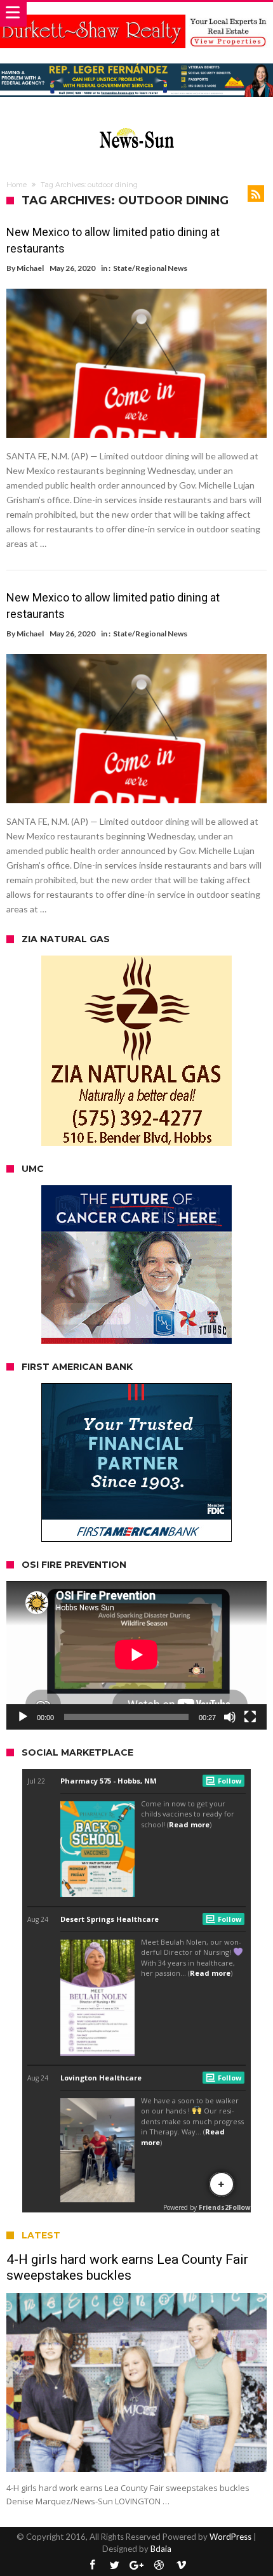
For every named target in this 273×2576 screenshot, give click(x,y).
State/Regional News (150, 268)
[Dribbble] (159, 2566)
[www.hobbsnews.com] (136, 125)
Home (17, 185)
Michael (30, 268)
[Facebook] (92, 2566)
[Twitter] (114, 2566)
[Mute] (230, 1717)
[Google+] (136, 2566)
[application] (136, 1655)
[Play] (23, 1717)
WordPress (230, 2537)
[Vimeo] (181, 2566)
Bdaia (161, 2549)
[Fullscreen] (250, 1717)
